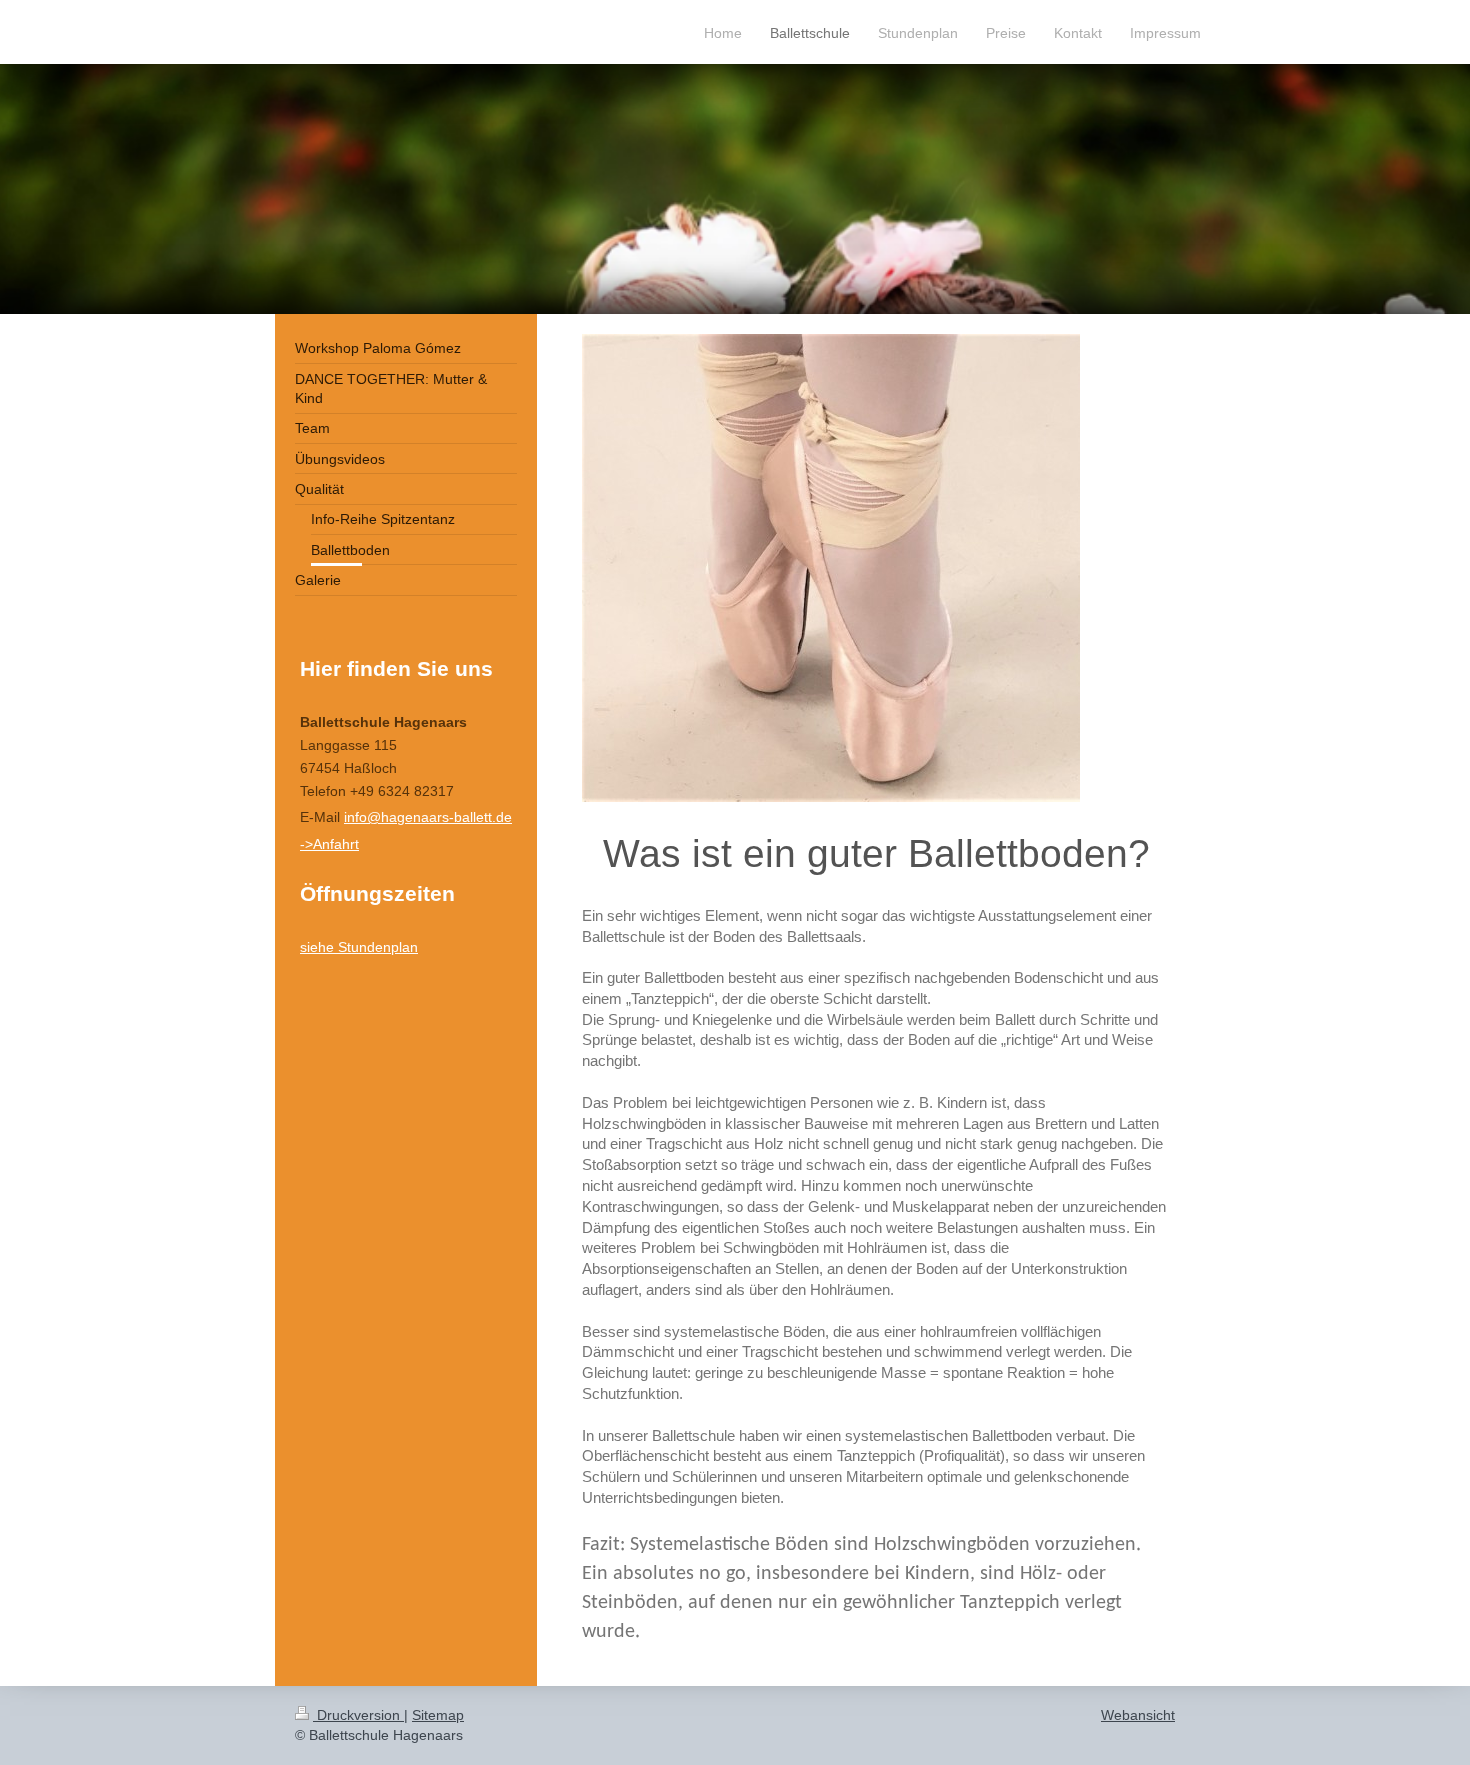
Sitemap (438, 1715)
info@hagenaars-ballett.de (428, 817)
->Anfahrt (329, 844)
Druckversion (358, 1715)
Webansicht (1138, 1715)
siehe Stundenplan (359, 947)
